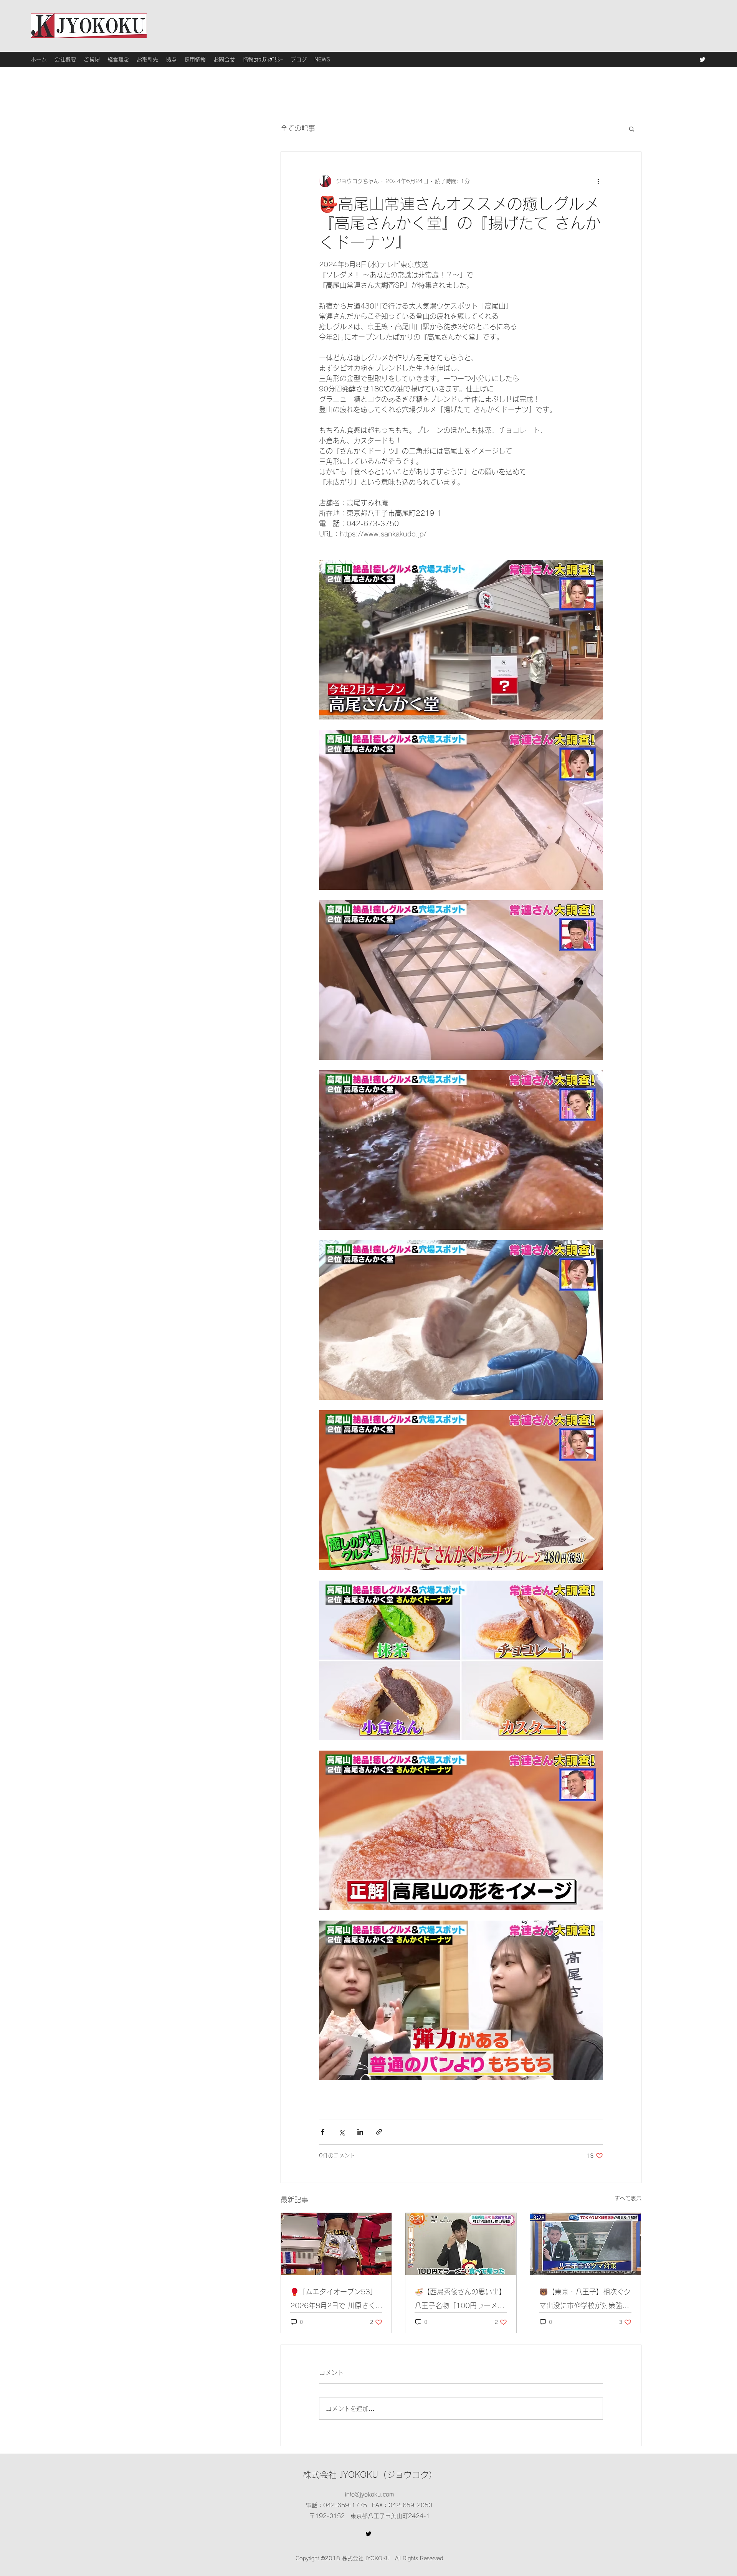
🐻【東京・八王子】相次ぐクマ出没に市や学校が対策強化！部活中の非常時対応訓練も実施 (585, 2300)
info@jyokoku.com (369, 2494)
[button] (632, 129)
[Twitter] (702, 59)
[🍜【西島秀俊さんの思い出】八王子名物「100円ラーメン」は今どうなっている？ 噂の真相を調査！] (461, 2244)
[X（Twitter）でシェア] (341, 2132)
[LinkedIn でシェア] (360, 2132)
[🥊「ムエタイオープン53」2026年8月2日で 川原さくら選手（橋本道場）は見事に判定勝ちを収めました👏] (336, 2244)
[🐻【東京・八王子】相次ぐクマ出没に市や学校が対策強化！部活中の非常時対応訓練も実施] (586, 2244)
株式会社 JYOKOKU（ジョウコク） (370, 2475)
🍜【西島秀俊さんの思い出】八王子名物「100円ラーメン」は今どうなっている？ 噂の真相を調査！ (461, 2300)
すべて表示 (628, 2198)
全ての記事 (298, 128)
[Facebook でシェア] (323, 2132)
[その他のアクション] (598, 181)
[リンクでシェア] (379, 2132)
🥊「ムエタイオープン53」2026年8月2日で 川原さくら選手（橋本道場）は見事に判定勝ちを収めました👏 (336, 2300)
